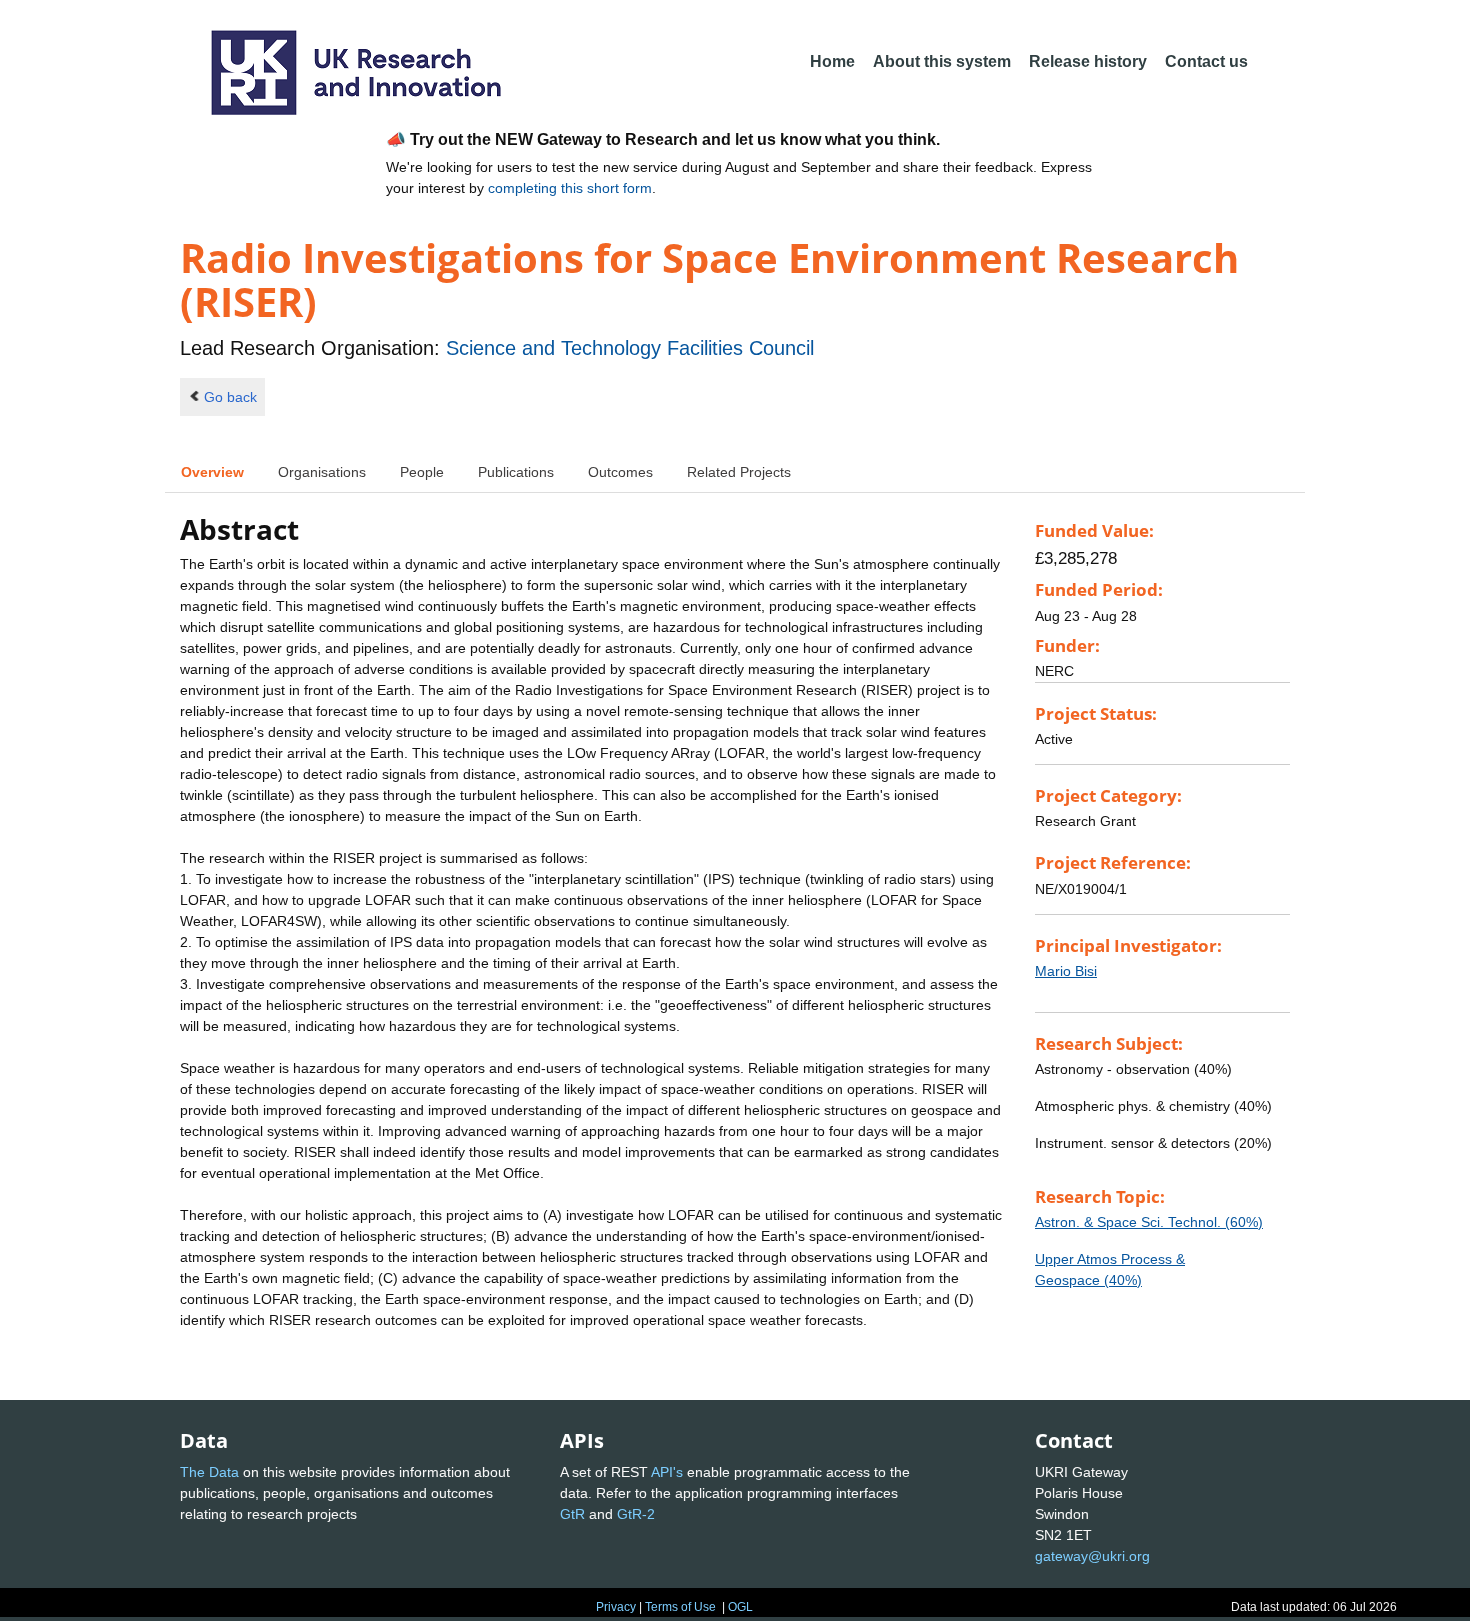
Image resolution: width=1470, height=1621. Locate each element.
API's (667, 1472)
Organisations (322, 472)
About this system (942, 61)
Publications (516, 472)
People (422, 472)
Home (832, 61)
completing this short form (570, 188)
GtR (572, 1514)
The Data (209, 1472)
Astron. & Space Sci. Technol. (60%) (1149, 1222)
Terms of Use (680, 1607)
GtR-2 (636, 1514)
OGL (740, 1607)
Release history (1088, 61)
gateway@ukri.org (1092, 1556)
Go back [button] (230, 397)
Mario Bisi (1066, 971)
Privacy (616, 1607)
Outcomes (620, 472)
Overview (212, 472)
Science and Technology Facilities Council (630, 348)
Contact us (1206, 61)
